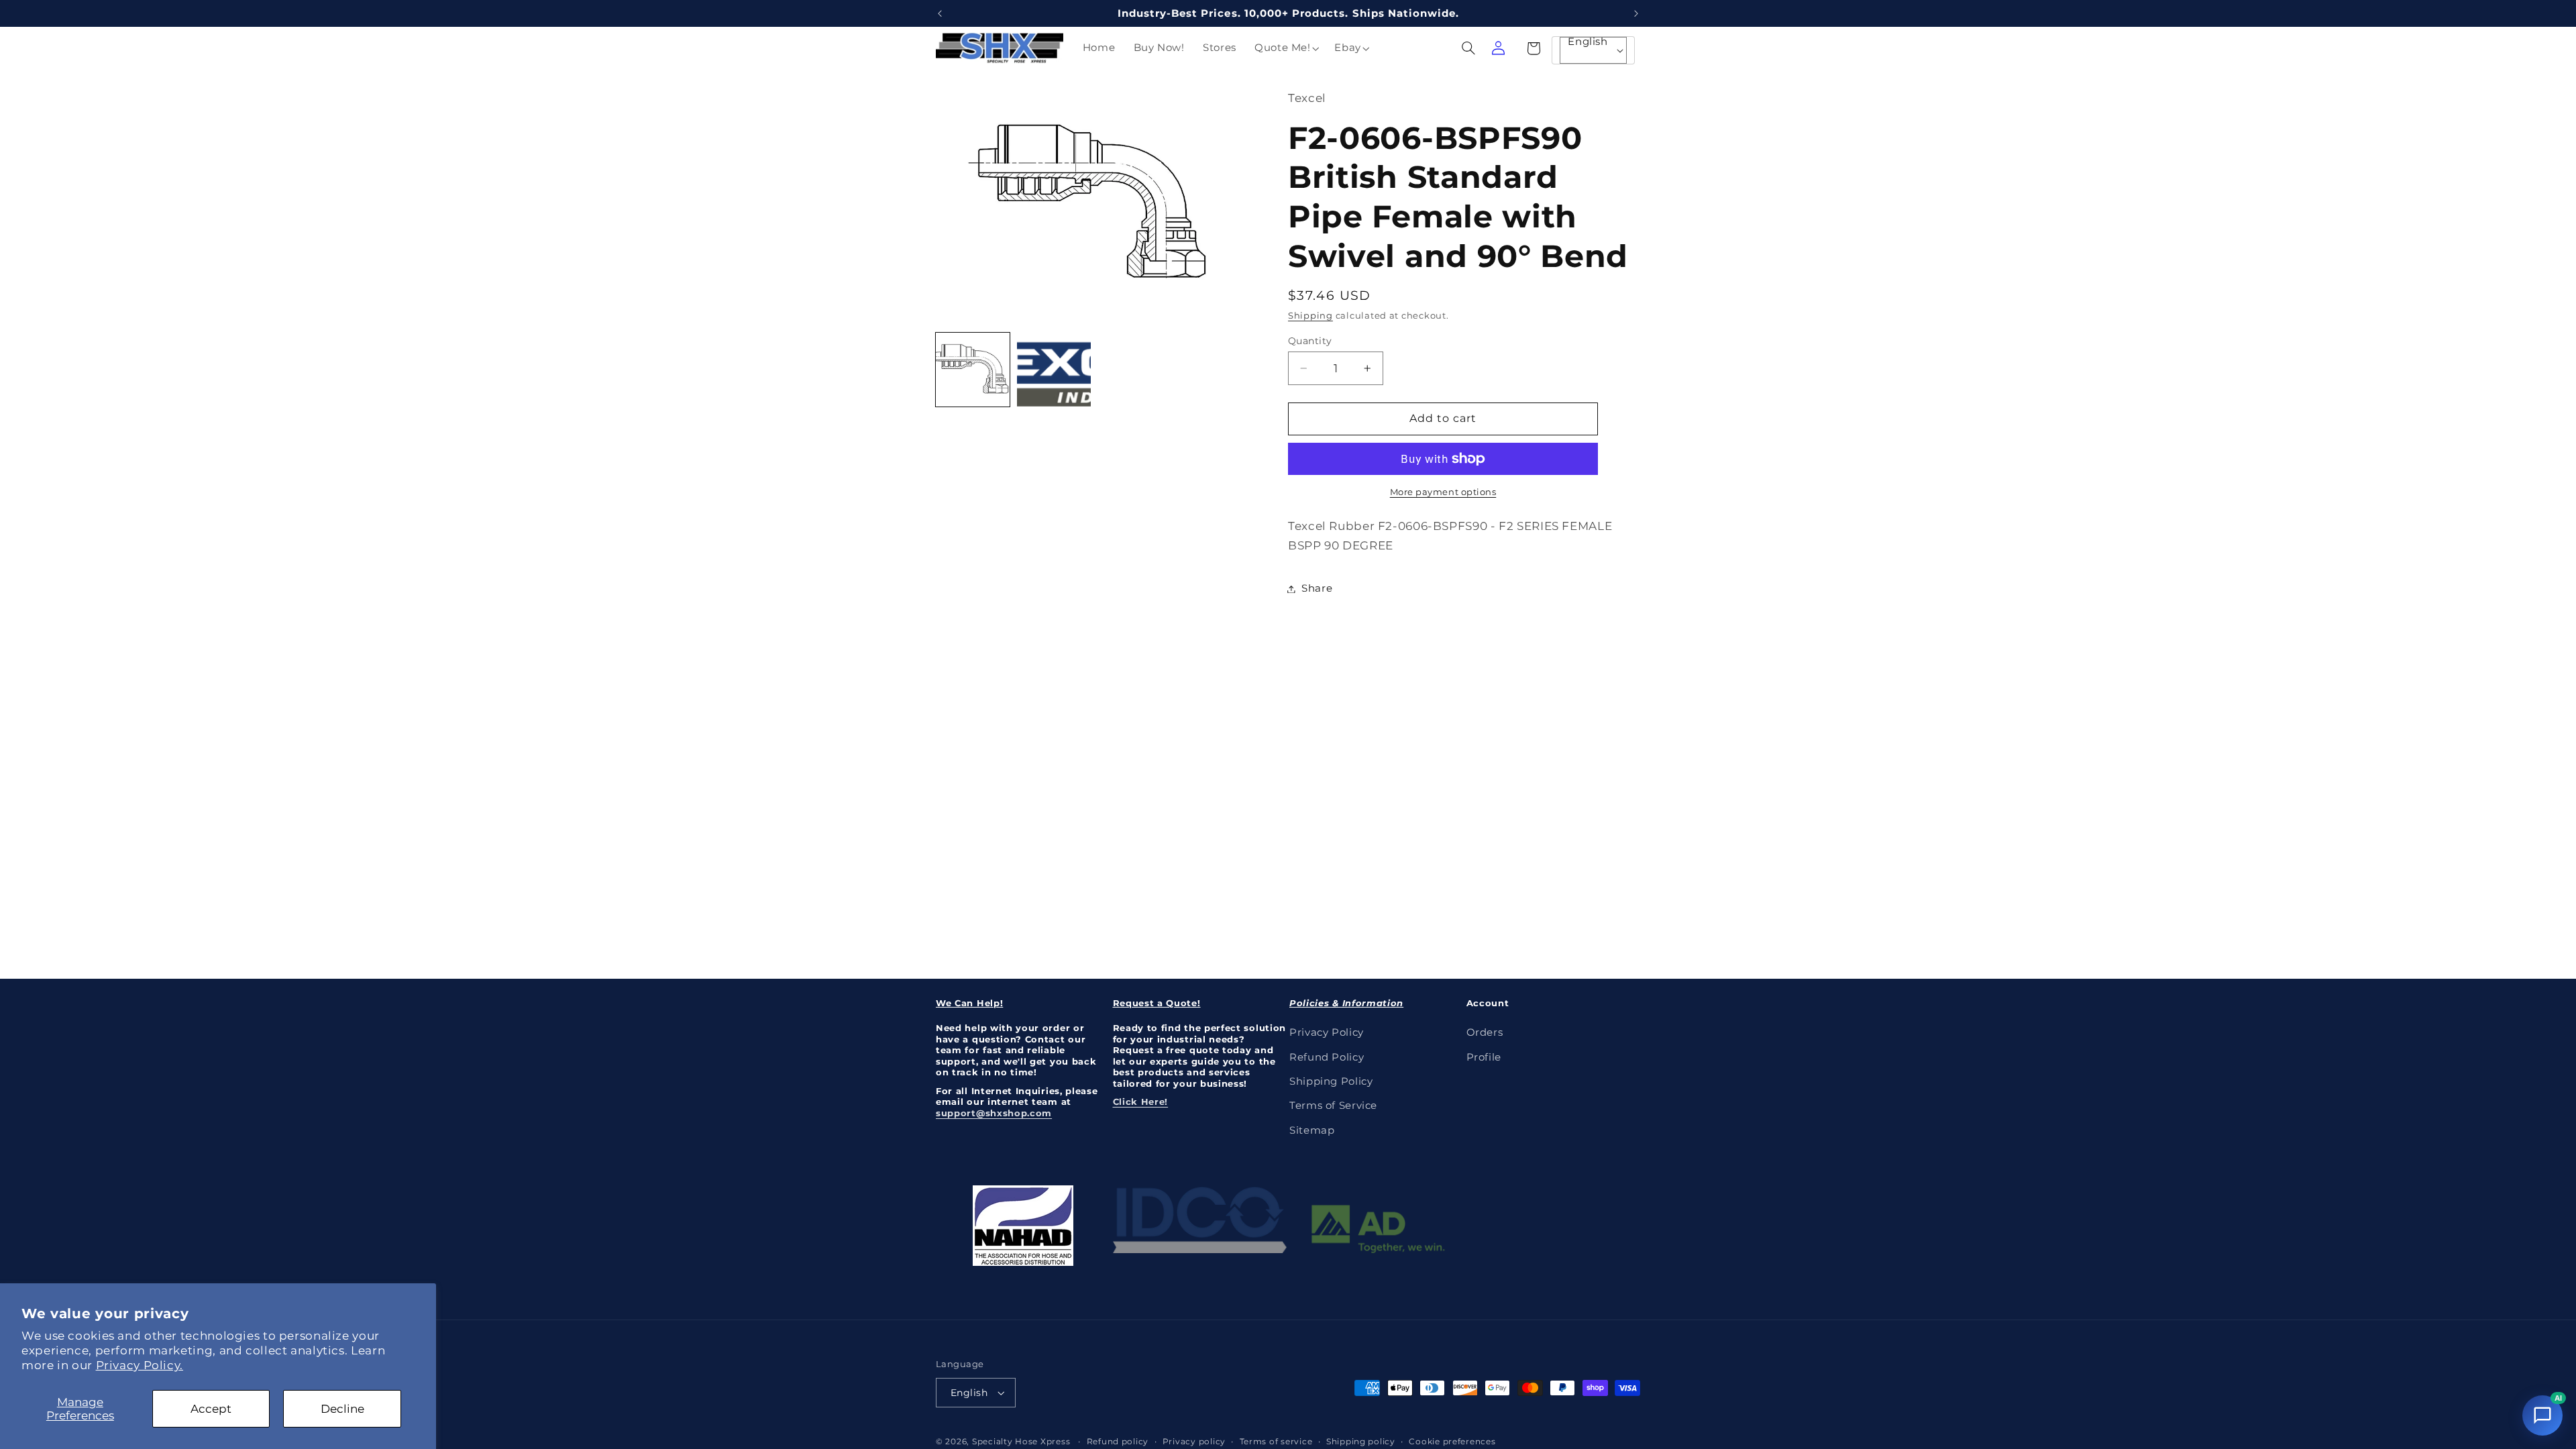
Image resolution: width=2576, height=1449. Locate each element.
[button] (1285, 48)
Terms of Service (1333, 1106)
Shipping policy (1361, 1442)
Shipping (1310, 316)
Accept (211, 1409)
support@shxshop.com (994, 1113)
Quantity (1310, 341)
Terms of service (1276, 1442)
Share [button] (1317, 588)
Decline (342, 1409)
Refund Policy (1327, 1057)
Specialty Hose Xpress (1021, 1442)
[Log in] (1498, 48)
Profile (1484, 1057)
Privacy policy (1194, 1442)
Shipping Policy (1331, 1081)
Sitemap (1312, 1130)
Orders (1485, 1032)
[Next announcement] (1636, 13)
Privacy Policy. (140, 1365)
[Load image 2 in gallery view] (1054, 370)
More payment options (1443, 492)
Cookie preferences (1452, 1442)
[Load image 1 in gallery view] (973, 370)
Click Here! (1141, 1102)
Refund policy (1118, 1442)
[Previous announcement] (940, 13)
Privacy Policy (1327, 1032)
